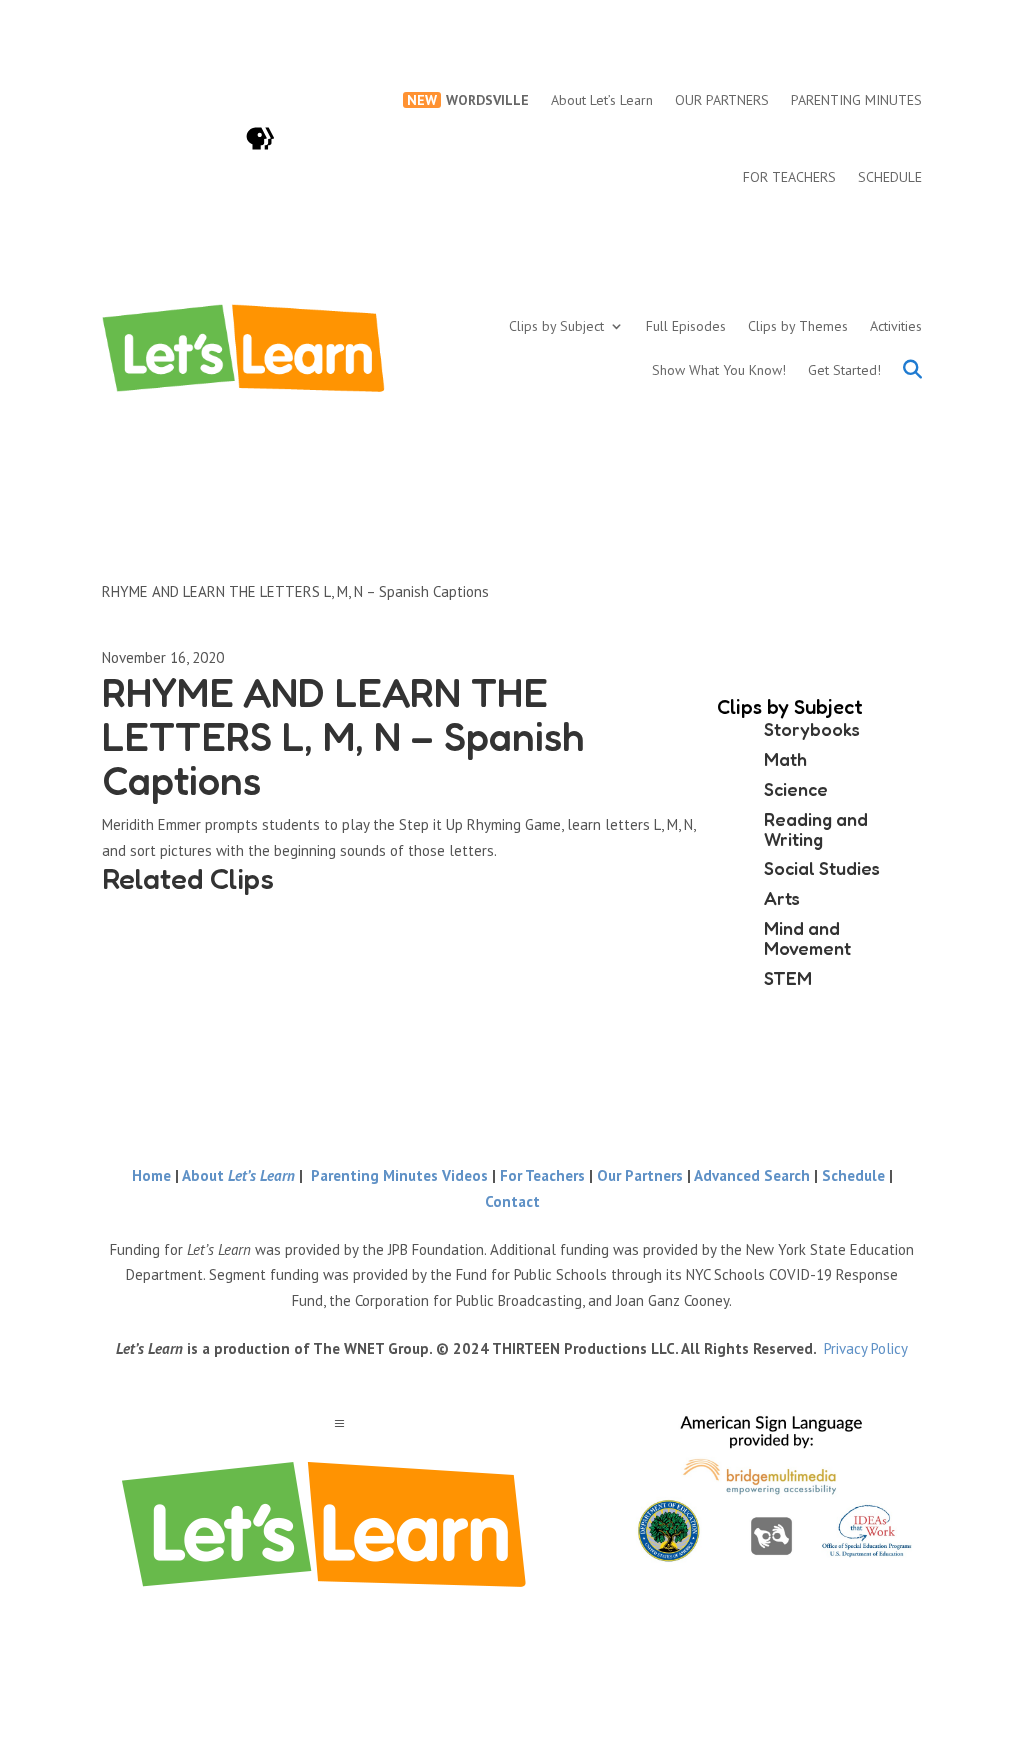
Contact (512, 1201)
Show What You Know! (719, 370)
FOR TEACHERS (789, 177)
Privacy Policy (866, 1348)
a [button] (339, 1424)
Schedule (855, 1175)
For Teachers (542, 1175)
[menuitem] (324, 1524)
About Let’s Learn (602, 100)
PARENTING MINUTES (856, 100)
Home (151, 1175)
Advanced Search (754, 1175)
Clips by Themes (798, 326)
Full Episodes (686, 326)
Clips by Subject (556, 326)
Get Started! (844, 370)
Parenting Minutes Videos (399, 1175)
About (238, 1175)
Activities (896, 326)
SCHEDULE (890, 177)
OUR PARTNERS (722, 100)
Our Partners (640, 1175)
